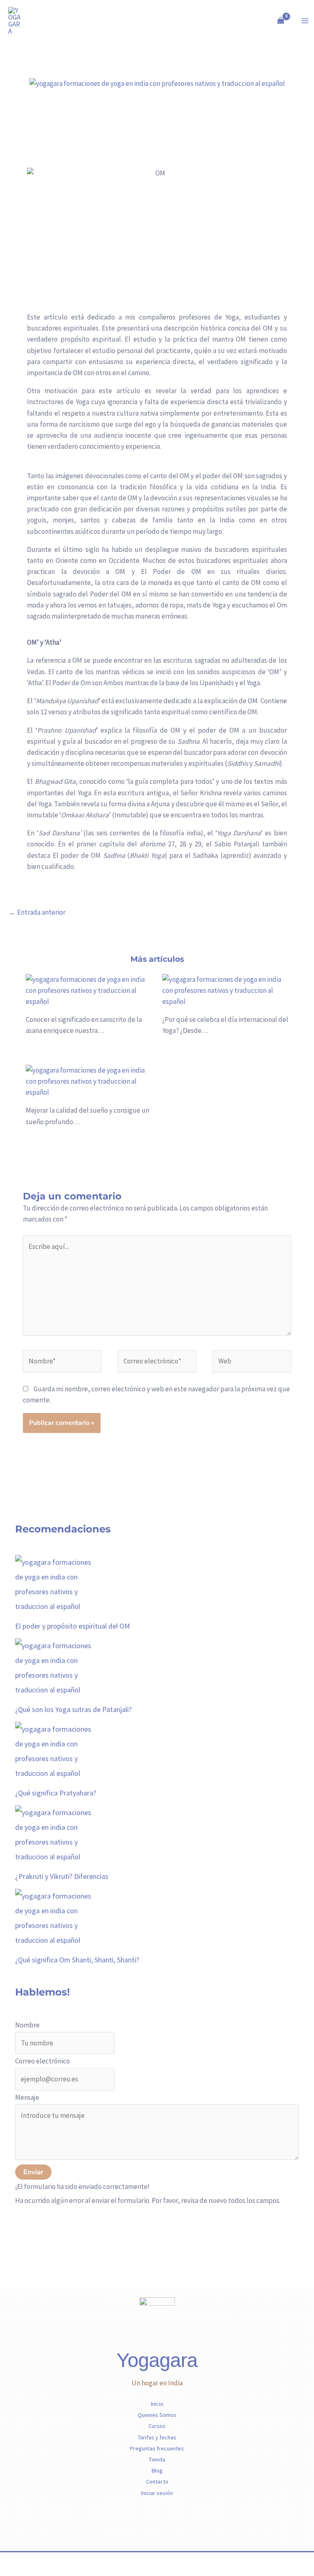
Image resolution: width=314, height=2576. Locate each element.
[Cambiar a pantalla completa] (26, 2560)
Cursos (157, 2426)
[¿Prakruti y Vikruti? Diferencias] (56, 1834)
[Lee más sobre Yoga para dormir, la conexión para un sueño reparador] (89, 1081)
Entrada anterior (37, 912)
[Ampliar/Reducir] (8, 2560)
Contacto (157, 2482)
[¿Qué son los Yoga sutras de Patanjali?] (56, 1667)
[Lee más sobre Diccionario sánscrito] (89, 990)
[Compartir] (43, 2560)
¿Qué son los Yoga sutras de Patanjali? (73, 1709)
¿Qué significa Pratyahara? (56, 1793)
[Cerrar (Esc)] (61, 2560)
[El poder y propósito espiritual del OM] (56, 1583)
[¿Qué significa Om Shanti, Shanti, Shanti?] (56, 1917)
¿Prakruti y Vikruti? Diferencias (62, 1876)
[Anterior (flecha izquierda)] (8, 2572)
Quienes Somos (157, 2415)
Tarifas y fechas (157, 2437)
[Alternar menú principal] (305, 21)
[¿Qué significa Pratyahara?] (56, 1750)
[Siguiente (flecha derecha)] (26, 2572)
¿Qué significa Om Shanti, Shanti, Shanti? (77, 1960)
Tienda (157, 2459)
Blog (157, 2470)
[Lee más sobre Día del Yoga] (225, 990)
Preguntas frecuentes (157, 2448)
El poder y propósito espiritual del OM (73, 1626)
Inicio (157, 2404)
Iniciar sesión (157, 2493)
